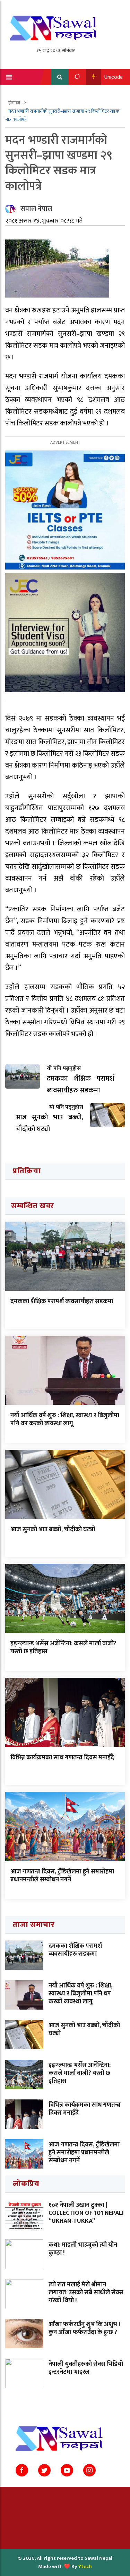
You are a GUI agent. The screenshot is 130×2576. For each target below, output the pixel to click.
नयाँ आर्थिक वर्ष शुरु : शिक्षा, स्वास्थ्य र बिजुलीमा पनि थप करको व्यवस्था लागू (65, 1419)
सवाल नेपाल (36, 209)
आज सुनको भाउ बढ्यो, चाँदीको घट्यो (53, 1530)
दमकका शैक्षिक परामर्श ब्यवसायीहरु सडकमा (62, 1301)
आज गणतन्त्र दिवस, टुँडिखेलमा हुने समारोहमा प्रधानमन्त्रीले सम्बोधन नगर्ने (62, 1876)
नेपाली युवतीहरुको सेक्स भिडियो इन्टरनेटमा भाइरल (86, 2368)
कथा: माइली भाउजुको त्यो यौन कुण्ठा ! (83, 2249)
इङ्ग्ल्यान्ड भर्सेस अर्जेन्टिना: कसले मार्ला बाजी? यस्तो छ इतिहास (63, 1648)
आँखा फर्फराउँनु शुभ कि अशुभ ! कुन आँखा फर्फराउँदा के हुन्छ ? (84, 2328)
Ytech (85, 2566)
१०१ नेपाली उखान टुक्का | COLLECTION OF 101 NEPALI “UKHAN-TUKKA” (86, 2213)
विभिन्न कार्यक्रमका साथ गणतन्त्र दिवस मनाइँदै (62, 1758)
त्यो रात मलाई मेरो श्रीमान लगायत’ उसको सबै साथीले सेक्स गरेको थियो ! (86, 2293)
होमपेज (15, 103)
